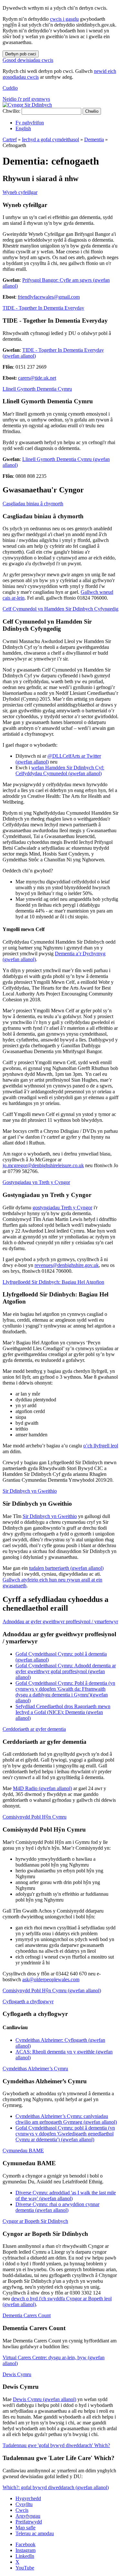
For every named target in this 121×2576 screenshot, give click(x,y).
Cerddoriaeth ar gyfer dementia (34, 1729)
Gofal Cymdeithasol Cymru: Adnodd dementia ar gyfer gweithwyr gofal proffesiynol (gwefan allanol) (66, 1671)
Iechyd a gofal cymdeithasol (50, 139)
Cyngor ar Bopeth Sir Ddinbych (35, 2221)
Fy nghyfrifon (30, 123)
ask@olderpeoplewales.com (51, 1979)
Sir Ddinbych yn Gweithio (30, 1491)
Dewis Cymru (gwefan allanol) (45, 2399)
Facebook (25, 2544)
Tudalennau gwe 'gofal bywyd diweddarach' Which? (56, 2445)
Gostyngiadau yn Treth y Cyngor (36, 1182)
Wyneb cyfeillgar (20, 192)
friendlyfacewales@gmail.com (49, 297)
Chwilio (92, 111)
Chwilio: (11, 111)
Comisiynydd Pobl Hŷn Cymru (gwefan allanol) (52, 1990)
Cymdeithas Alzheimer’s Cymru (35, 2069)
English (23, 128)
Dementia (94, 139)
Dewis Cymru (17, 2374)
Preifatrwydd (29, 2522)
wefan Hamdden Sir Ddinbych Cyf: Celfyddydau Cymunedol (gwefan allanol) (60, 770)
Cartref (10, 139)
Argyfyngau (28, 2516)
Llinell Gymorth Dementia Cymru (37, 389)
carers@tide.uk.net (37, 378)
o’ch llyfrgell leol (101, 1446)
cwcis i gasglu (64, 19)
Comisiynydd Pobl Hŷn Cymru (35, 1817)
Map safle (25, 2528)
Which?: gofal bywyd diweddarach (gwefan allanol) (56, 2487)
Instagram (25, 2550)
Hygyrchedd (28, 2498)
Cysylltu (24, 2504)
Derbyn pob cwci (21, 54)
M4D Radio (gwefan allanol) (42, 1788)
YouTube (25, 2568)
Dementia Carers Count (27, 2315)
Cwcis (22, 2510)
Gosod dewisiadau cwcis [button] (28, 60)
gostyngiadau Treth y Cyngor (62, 1207)
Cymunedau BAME (23, 2150)
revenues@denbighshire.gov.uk (67, 1265)
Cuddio (10, 88)
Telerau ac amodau (35, 2533)
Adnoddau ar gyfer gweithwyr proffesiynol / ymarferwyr (60, 1621)
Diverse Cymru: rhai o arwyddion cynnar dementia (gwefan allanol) (57, 2207)
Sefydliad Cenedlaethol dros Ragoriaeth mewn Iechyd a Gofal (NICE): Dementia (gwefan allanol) (63, 1712)
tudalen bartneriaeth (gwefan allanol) (66, 1568)
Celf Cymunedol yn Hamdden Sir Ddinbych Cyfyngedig (60, 609)
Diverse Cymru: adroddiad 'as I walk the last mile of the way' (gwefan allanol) (66, 2196)
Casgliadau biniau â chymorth (33, 504)
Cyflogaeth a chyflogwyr (28, 2001)
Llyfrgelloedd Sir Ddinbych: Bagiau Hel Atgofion (53, 1282)
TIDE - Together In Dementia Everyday (43, 308)
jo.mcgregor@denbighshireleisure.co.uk (43, 1165)
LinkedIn (25, 2556)
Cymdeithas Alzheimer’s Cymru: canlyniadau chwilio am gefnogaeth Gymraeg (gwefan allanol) (66, 2119)
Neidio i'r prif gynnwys (26, 99)
